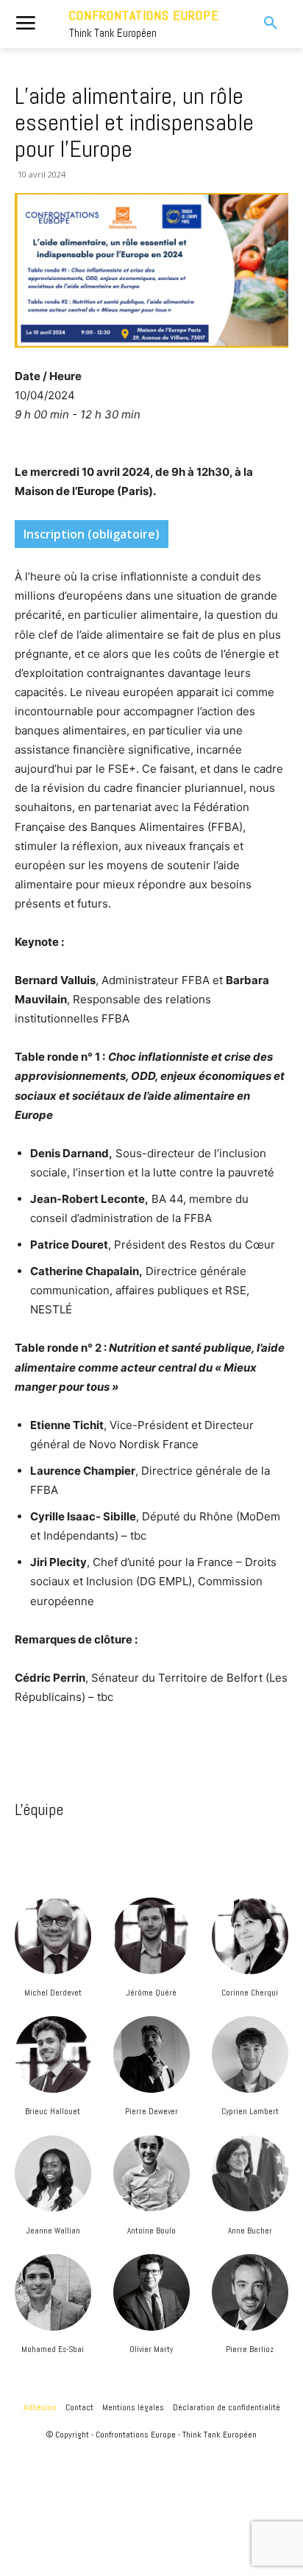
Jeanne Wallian (53, 2231)
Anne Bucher (250, 2231)
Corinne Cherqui (250, 1993)
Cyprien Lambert (250, 2111)
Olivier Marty (151, 2349)
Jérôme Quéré (151, 1993)
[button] (261, 24)
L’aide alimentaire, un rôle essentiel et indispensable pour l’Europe (134, 122)
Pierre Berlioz (250, 2349)
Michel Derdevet (53, 1993)
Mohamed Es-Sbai (53, 2349)
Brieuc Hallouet (53, 2111)
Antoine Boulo (151, 2231)
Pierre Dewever (151, 2111)
